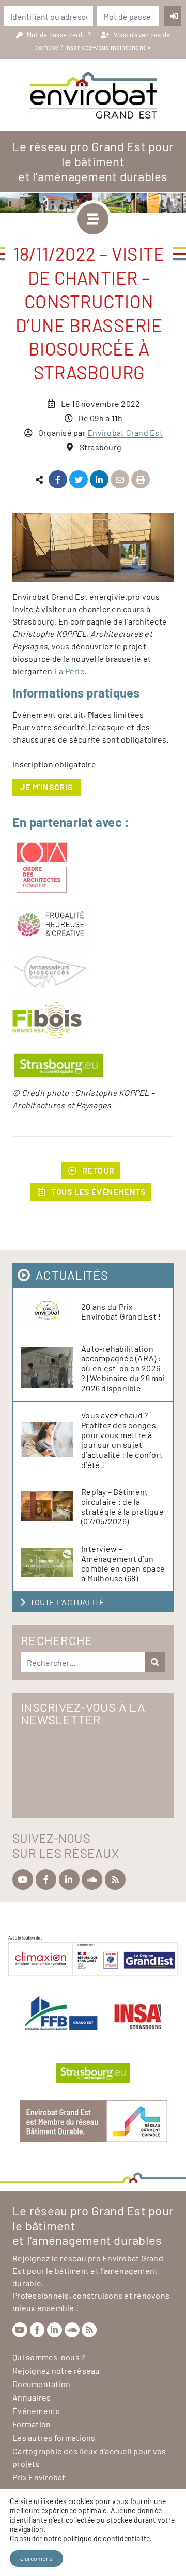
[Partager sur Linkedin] (99, 480)
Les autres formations (54, 2438)
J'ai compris (36, 2558)
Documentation (41, 2384)
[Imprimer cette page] (141, 480)
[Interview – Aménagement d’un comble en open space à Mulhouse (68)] (51, 1563)
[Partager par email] (120, 480)
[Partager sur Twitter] (79, 480)
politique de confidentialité (106, 2538)
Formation (32, 2424)
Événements (36, 2411)
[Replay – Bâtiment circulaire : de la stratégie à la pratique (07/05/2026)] (51, 1507)
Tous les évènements (98, 1191)
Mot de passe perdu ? (60, 35)
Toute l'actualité (67, 1602)
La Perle (69, 671)
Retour (98, 1170)
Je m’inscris (47, 787)
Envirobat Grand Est (125, 432)
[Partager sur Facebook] (58, 480)
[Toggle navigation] (93, 219)
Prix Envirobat (39, 2477)
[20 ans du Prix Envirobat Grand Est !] (51, 1311)
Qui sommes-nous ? (49, 2357)
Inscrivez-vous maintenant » (108, 47)
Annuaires (32, 2397)
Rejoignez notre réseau (56, 2370)
